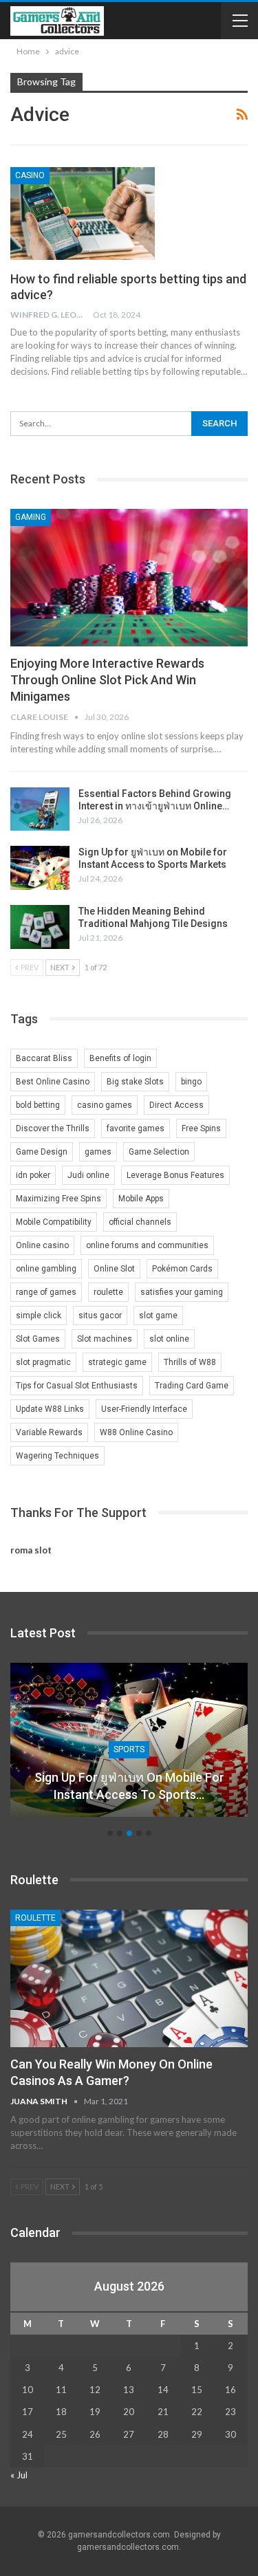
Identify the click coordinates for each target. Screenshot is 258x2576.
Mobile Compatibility (54, 1222)
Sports (129, 1749)
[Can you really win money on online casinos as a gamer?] (129, 1978)
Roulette (35, 1918)
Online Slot (114, 1269)
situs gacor (100, 1316)
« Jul (19, 2475)
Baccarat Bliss (44, 1058)
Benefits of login (120, 1058)
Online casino (42, 1245)
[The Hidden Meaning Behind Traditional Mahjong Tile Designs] (40, 927)
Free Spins (201, 1128)
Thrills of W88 (190, 1362)
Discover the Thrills (53, 1128)
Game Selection (159, 1152)
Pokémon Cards (182, 1269)
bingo (191, 1082)
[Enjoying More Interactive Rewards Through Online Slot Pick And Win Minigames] (129, 578)
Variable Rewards (49, 1432)
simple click (39, 1316)
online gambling (46, 1269)
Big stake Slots (135, 1082)
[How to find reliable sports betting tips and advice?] (83, 213)
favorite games (136, 1128)
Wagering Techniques (57, 1456)
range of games (46, 1292)
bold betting (38, 1105)
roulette (108, 1292)
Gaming (31, 517)
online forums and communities (147, 1245)
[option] (129, 1747)
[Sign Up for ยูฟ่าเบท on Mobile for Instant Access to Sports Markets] (40, 868)
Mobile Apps (141, 1199)
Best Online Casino (53, 1082)
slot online (169, 1339)
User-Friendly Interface (144, 1409)
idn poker (33, 1175)
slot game (158, 1316)
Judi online (88, 1175)
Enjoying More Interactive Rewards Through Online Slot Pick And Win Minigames (107, 680)
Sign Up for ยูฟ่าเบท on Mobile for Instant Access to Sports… (129, 1786)
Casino (30, 175)
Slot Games (38, 1339)
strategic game (117, 1362)
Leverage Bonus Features (175, 1175)
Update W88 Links (50, 1409)
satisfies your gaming (182, 1292)
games (98, 1152)
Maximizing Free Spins (58, 1199)
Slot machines (105, 1339)
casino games (105, 1105)
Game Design (42, 1152)
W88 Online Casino (136, 1432)
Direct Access (176, 1105)
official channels (140, 1222)
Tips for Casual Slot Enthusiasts (77, 1386)
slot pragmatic (43, 1362)
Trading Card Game (192, 1386)
